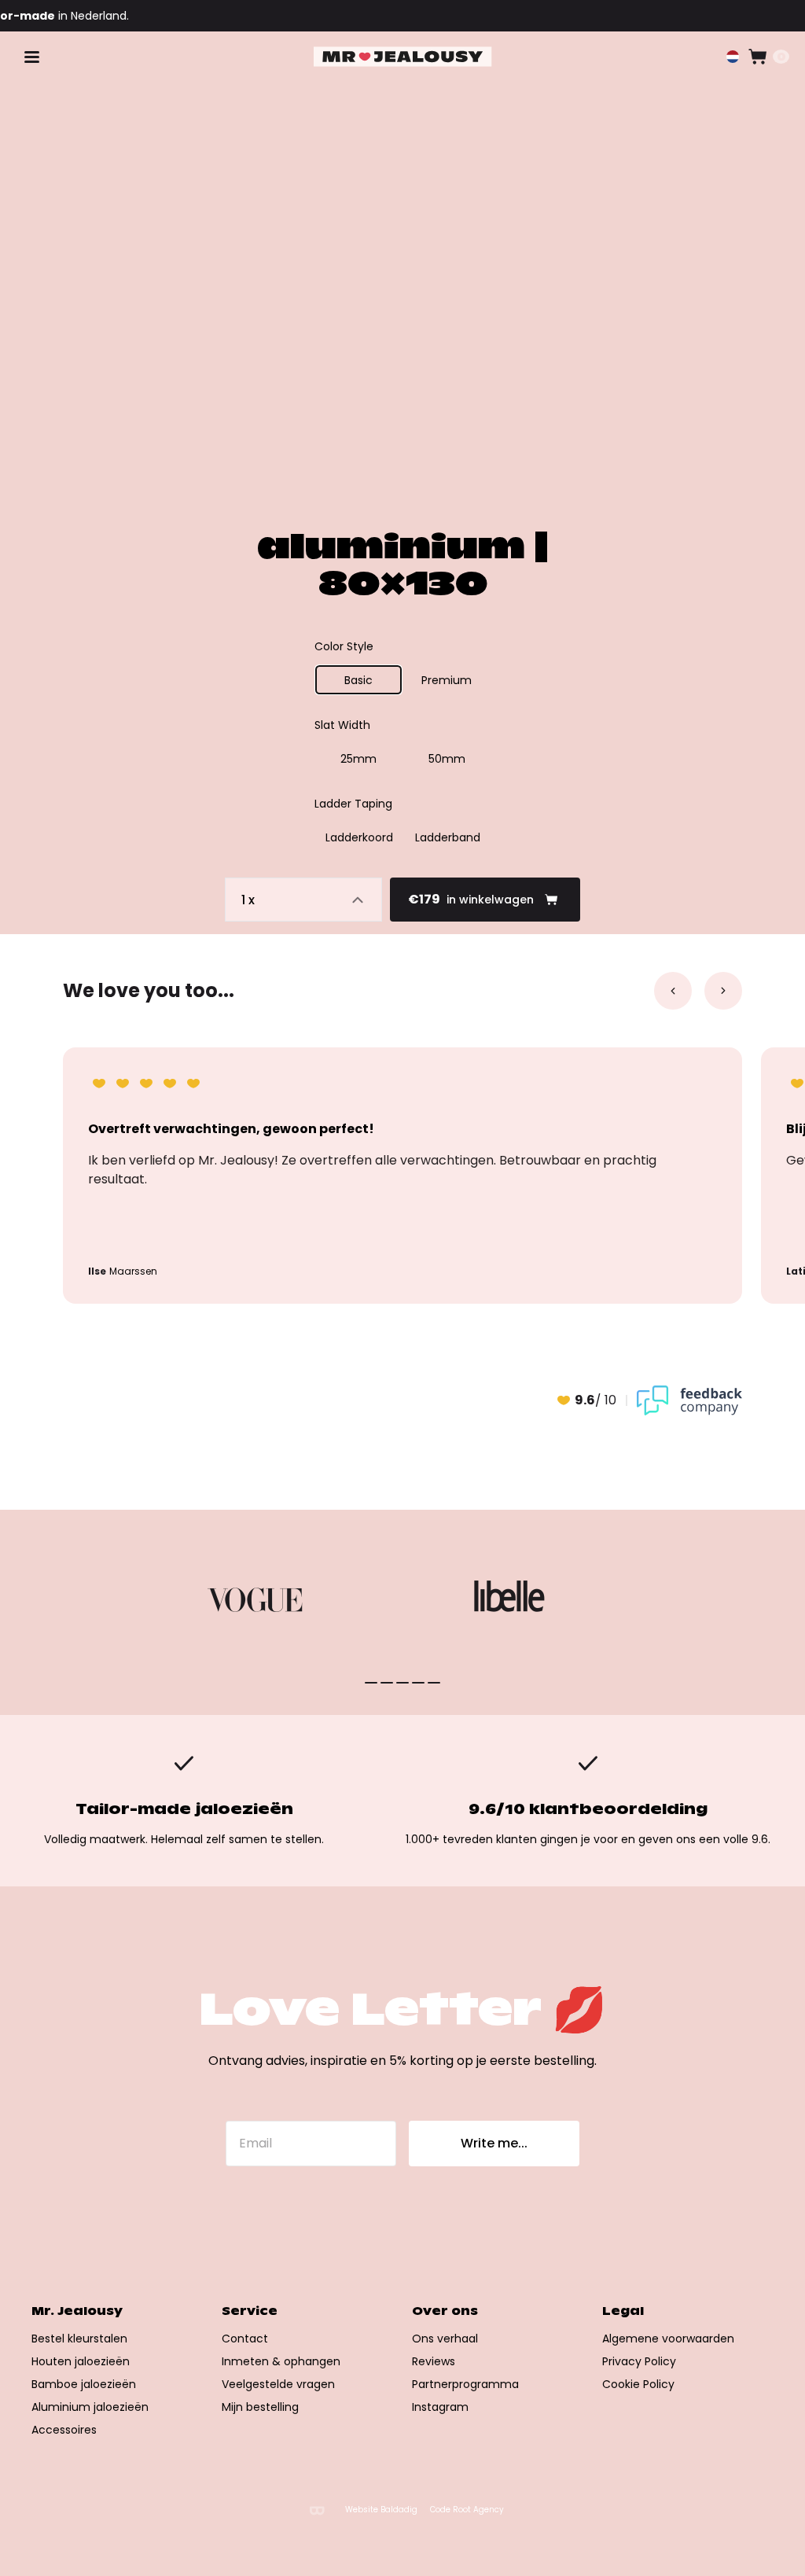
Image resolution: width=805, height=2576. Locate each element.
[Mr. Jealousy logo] (403, 57)
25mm (358, 759)
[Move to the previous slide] (673, 991)
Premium (447, 680)
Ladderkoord (359, 837)
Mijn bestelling (260, 2407)
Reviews (434, 2361)
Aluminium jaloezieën (90, 2407)
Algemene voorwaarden (668, 2339)
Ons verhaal (445, 2339)
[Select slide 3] (418, 1683)
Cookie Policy (638, 2384)
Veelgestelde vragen (278, 2384)
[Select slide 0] (371, 1683)
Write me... (494, 2143)
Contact (245, 2339)
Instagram (440, 2407)
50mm (447, 759)
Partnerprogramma (465, 2384)
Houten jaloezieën (81, 2361)
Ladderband (448, 837)
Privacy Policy (639, 2361)
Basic (358, 680)
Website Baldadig (381, 2510)
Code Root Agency (467, 2510)
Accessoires (64, 2430)
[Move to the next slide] (723, 991)
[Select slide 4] (434, 1683)
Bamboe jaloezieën (84, 2384)
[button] (733, 57)
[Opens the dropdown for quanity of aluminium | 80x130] (303, 900)
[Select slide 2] (402, 1683)
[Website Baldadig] (317, 2510)
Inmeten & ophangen (281, 2361)
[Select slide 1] (387, 1683)
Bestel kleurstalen (79, 2339)
